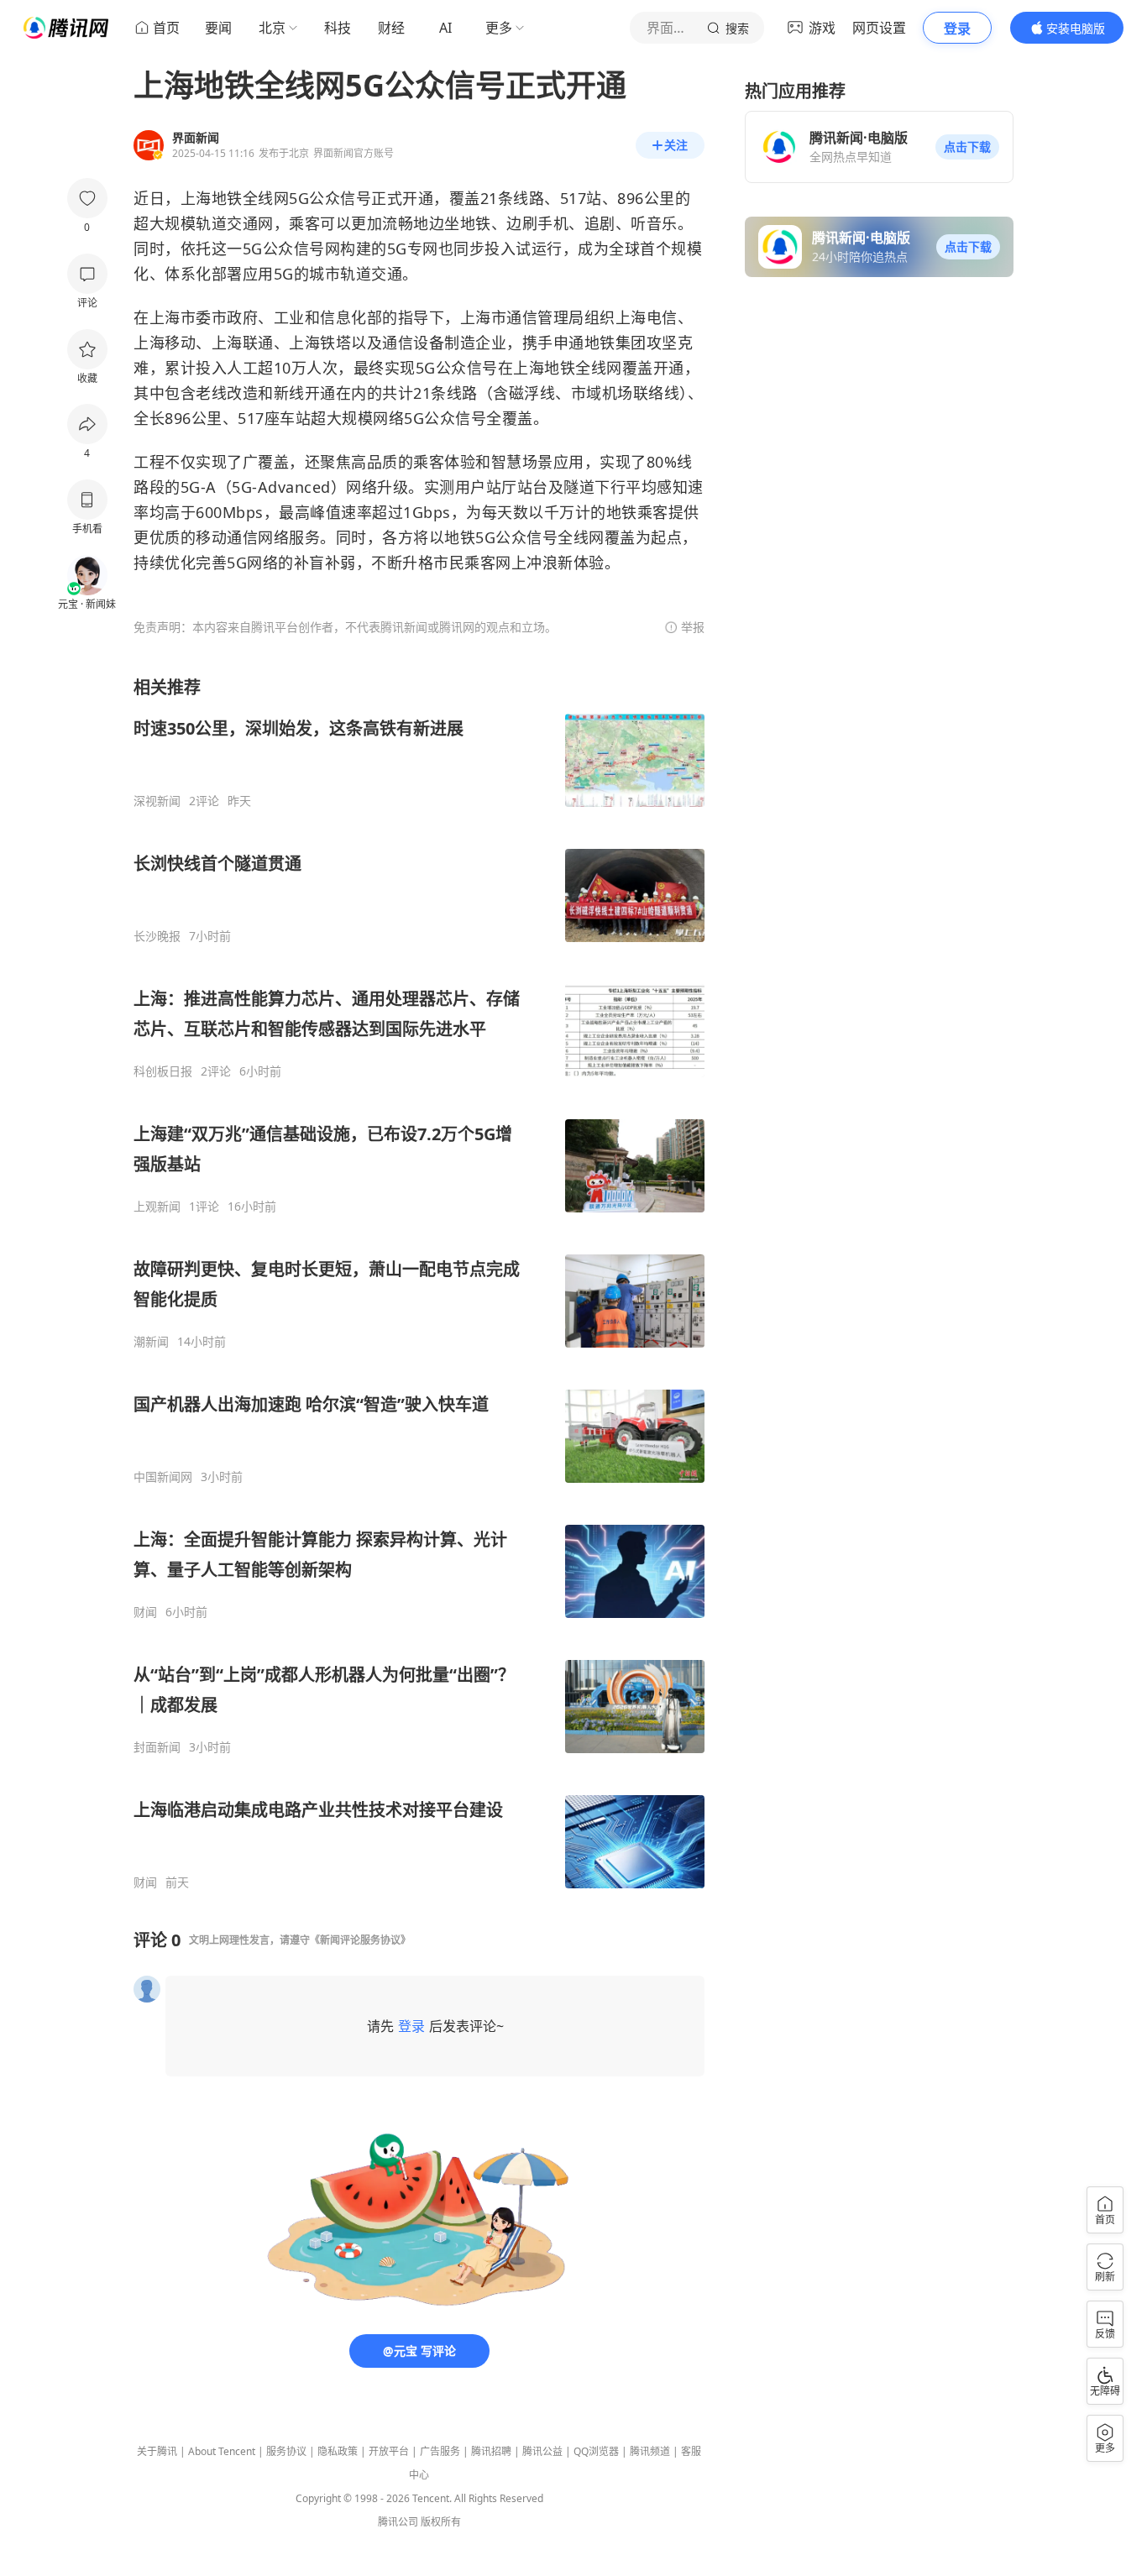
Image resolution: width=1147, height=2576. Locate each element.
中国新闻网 (163, 1477)
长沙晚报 (157, 936)
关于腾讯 (157, 2451)
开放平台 (389, 2451)
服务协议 (286, 2451)
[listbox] (419, 1283)
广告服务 (440, 2451)
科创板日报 (163, 1071)
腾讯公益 (542, 2451)
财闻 (145, 1612)
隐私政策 (338, 2451)
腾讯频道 (650, 2451)
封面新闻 (157, 1747)
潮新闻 (151, 1342)
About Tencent (222, 2451)
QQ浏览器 (596, 2451)
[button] (967, 147)
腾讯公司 (398, 2522)
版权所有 (441, 2522)
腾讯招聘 (491, 2451)
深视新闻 (157, 801)
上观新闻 (157, 1207)
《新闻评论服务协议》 (360, 1940)
